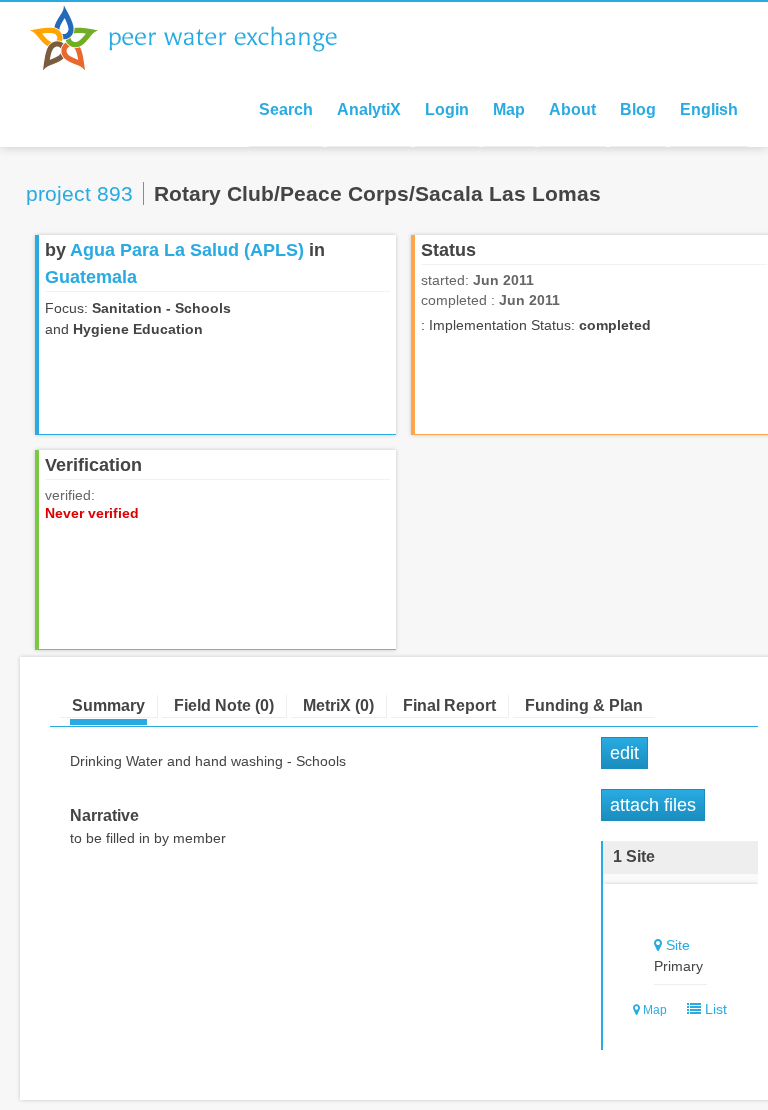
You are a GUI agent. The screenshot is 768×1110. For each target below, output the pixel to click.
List (714, 1009)
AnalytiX (369, 109)
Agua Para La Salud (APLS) (187, 250)
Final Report (449, 705)
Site (678, 945)
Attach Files (653, 805)
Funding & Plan (584, 705)
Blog (638, 109)
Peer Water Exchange (200, 38)
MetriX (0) (338, 705)
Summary (108, 705)
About (572, 109)
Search (286, 109)
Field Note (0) (224, 705)
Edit (624, 753)
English (709, 109)
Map (509, 109)
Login (447, 109)
